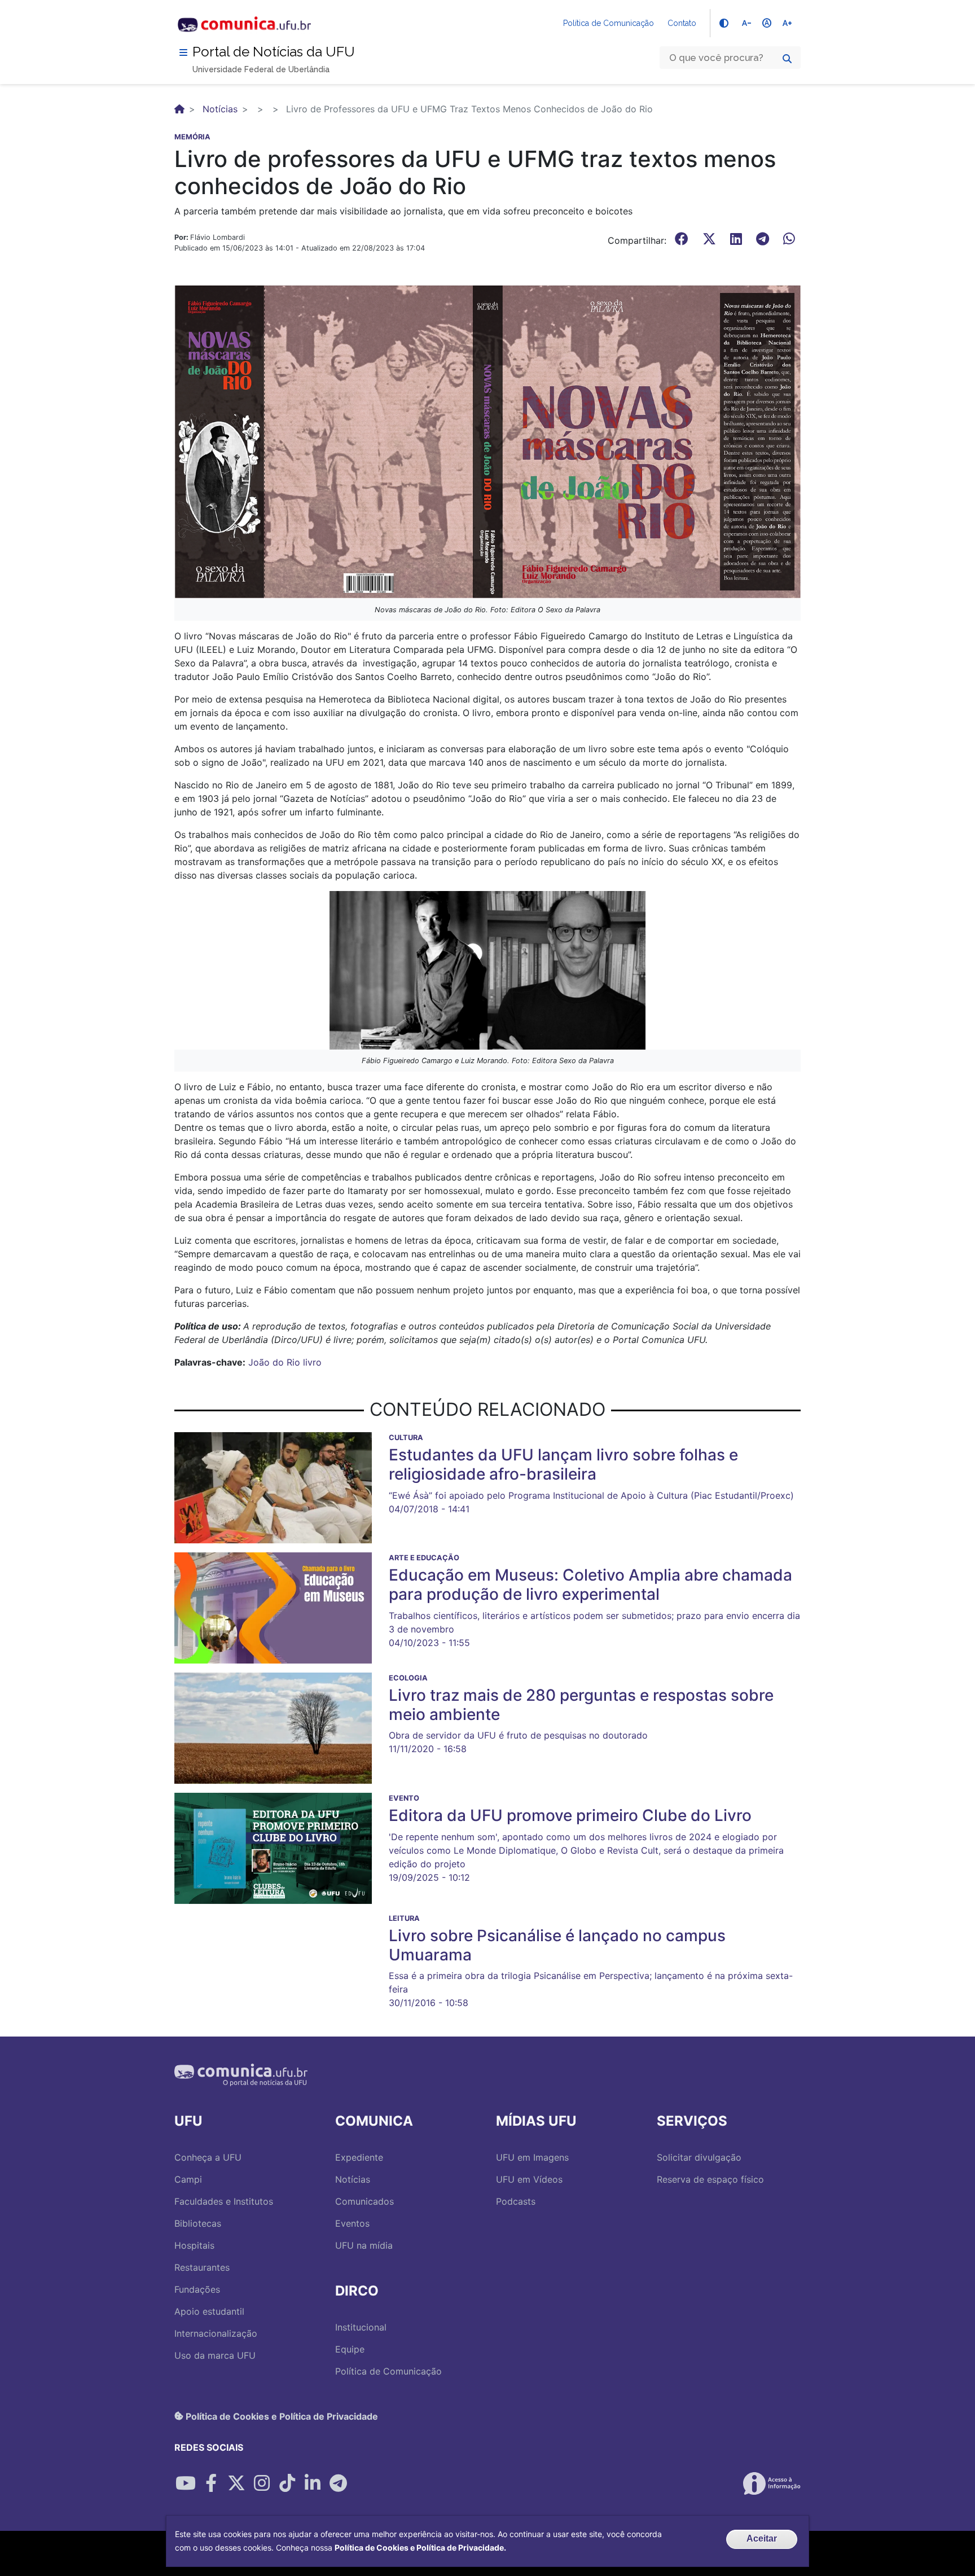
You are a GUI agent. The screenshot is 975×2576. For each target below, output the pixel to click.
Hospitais (194, 2245)
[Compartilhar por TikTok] (287, 2483)
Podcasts (516, 2201)
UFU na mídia (364, 2245)
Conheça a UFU (208, 2157)
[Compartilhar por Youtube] (186, 2483)
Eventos (352, 2223)
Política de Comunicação (609, 23)
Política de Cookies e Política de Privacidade (281, 2416)
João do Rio (274, 1362)
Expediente (359, 2157)
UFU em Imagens (532, 2157)
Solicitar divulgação (699, 2157)
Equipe (350, 2349)
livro (312, 1362)
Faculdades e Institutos (224, 2201)
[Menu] (183, 52)
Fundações (197, 2289)
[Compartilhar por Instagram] (262, 2483)
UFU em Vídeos (529, 2179)
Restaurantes (202, 2267)
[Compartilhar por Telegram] (338, 2483)
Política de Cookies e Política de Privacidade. (420, 2548)
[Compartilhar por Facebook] (211, 2483)
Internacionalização (216, 2333)
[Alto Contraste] (724, 23)
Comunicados (364, 2201)
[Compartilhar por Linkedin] (313, 2483)
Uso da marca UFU (215, 2355)
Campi (188, 2179)
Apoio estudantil (209, 2311)
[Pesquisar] (787, 59)
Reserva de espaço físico (710, 2179)
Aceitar (762, 2538)
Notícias (220, 109)
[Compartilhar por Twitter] (236, 2483)
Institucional (361, 2327)
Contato (682, 23)
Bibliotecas (198, 2223)
